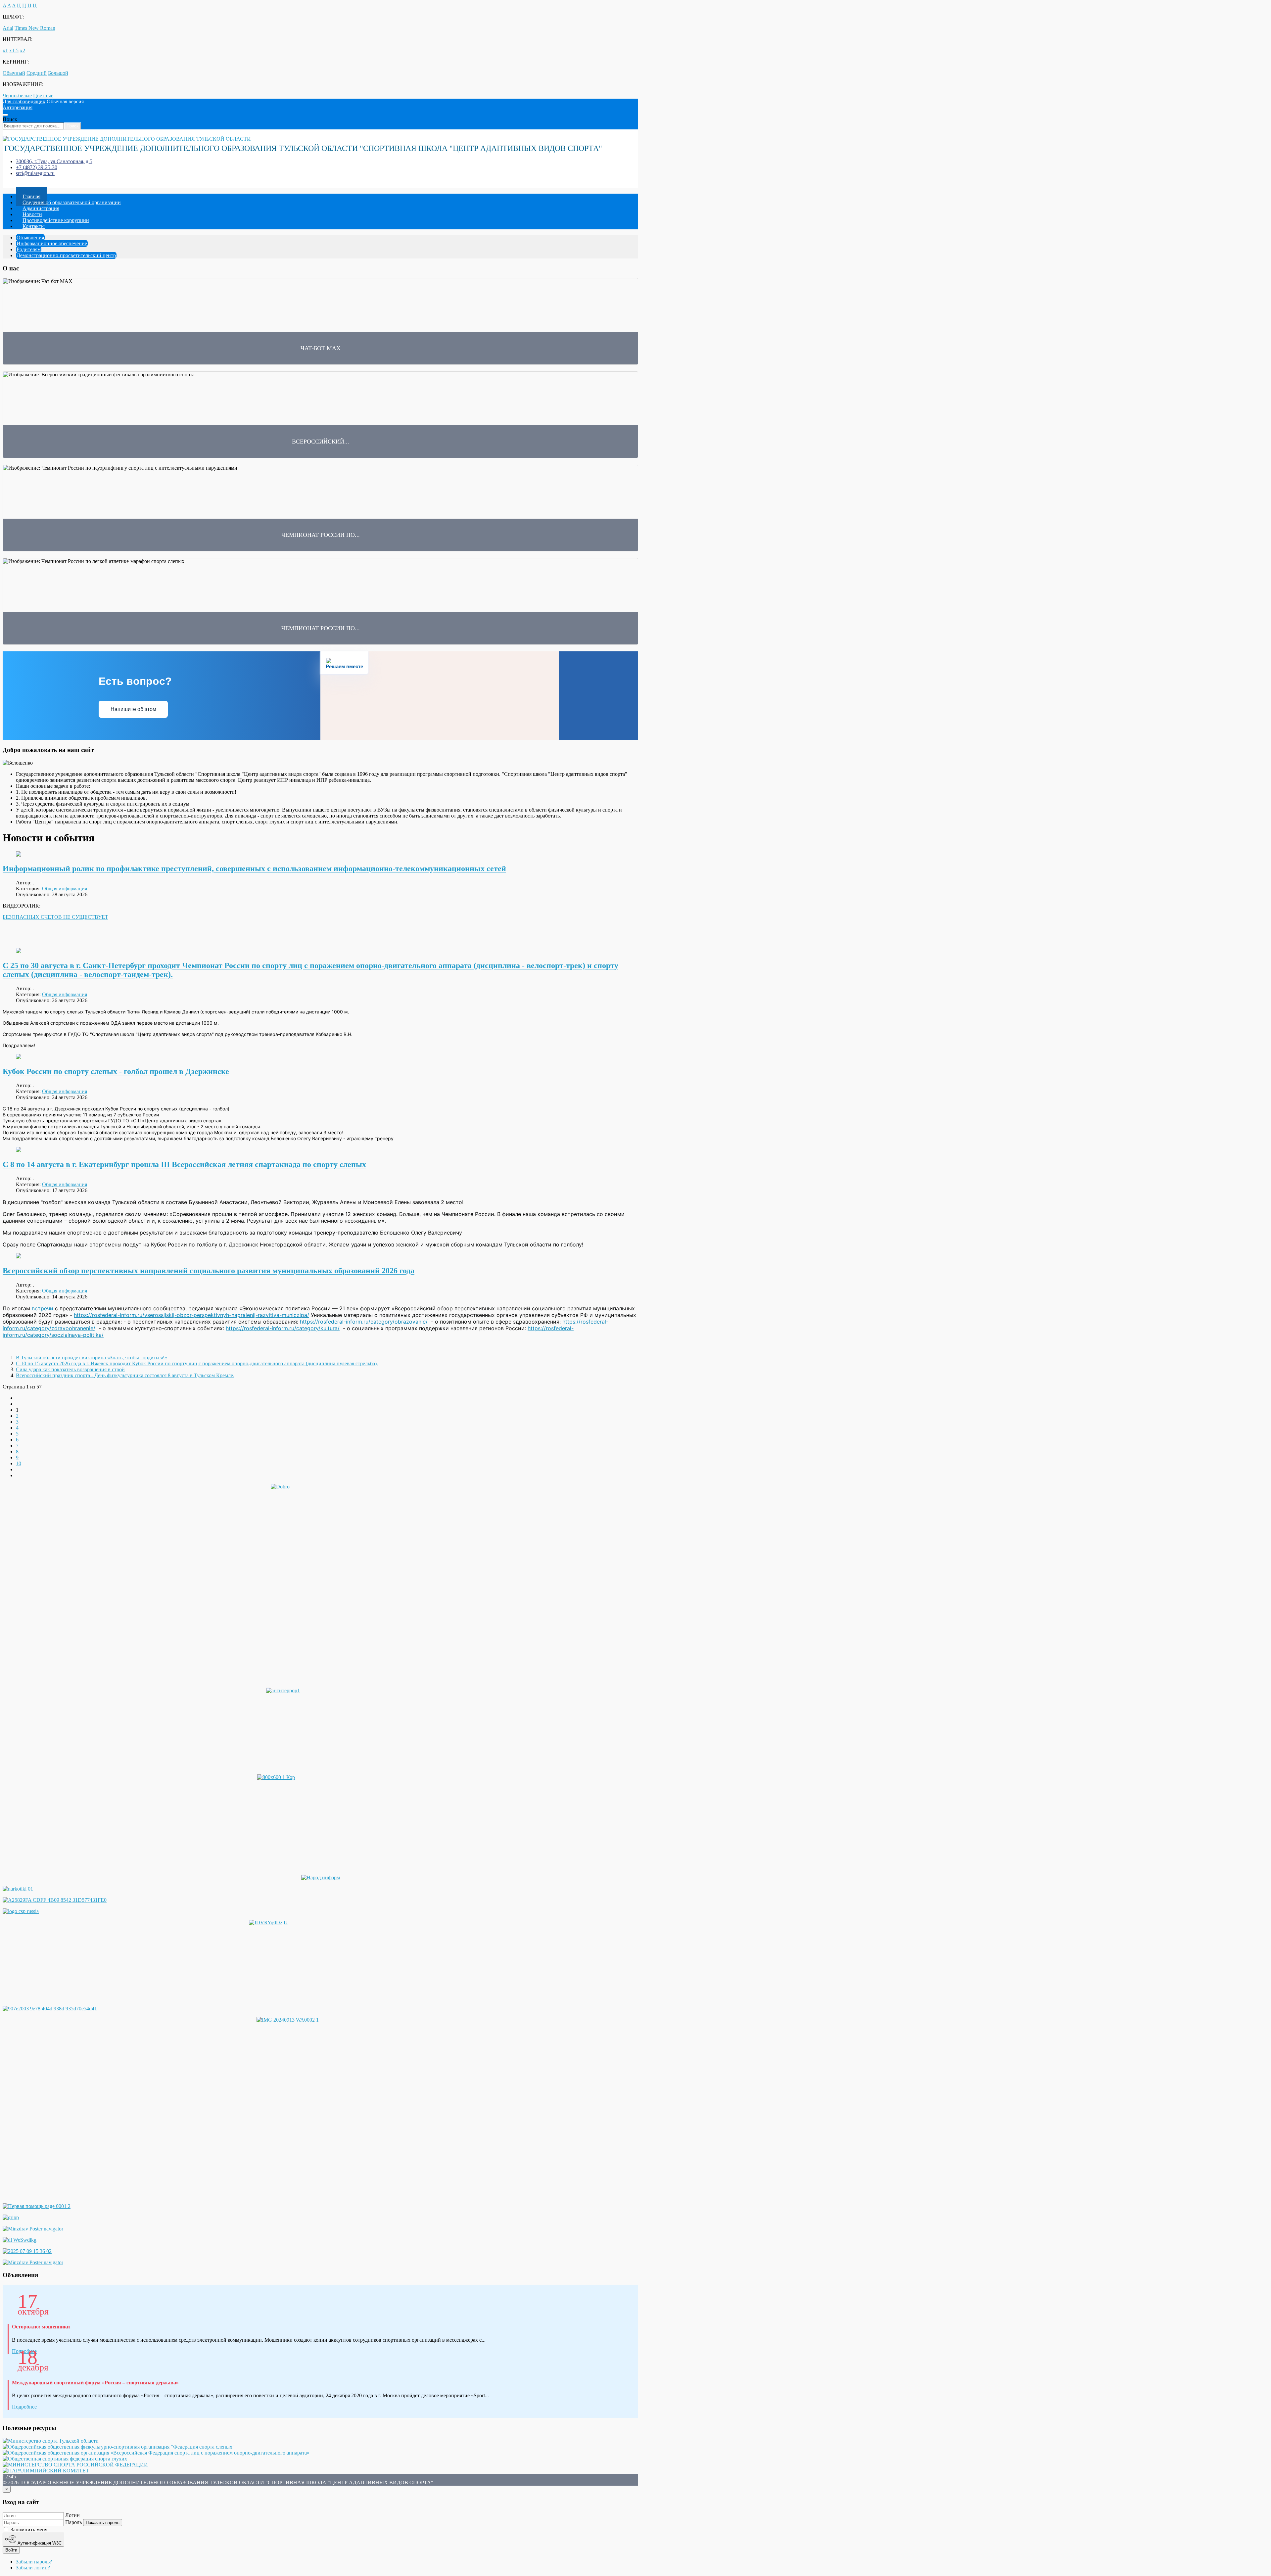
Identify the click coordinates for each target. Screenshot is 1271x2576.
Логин (72, 2515)
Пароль (73, 2522)
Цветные (43, 95)
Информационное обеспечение (52, 243)
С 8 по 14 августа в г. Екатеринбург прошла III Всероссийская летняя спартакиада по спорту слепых (184, 1164)
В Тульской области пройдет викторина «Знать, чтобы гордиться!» (92, 1358)
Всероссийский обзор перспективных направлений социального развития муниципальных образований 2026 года (209, 1271)
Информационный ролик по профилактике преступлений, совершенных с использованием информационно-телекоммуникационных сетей (254, 868)
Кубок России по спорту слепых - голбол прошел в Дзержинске (116, 1071)
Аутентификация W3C (39, 2543)
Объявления (30, 237)
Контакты (34, 226)
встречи (43, 1308)
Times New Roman (35, 28)
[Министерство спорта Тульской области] (51, 2441)
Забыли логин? (33, 2568)
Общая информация (65, 889)
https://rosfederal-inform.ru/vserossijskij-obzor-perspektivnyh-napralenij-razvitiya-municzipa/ (191, 1315)
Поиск (10, 119)
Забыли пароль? (34, 2562)
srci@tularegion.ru (35, 173)
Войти (11, 2550)
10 (19, 1463)
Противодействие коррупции (56, 220)
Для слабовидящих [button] (24, 101)
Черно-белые (17, 95)
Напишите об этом (133, 709)
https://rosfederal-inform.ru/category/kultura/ (283, 1328)
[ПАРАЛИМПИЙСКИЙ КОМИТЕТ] (46, 2471)
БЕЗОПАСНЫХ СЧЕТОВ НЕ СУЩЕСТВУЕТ (55, 917)
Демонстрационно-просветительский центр (66, 255)
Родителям (29, 249)
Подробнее (24, 2407)
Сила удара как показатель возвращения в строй (70, 1369)
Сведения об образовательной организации (72, 202)
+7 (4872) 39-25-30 (37, 167)
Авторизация (18, 107)
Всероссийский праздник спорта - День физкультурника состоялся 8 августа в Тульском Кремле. (125, 1375)
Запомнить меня (28, 2529)
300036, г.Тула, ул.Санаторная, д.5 (54, 161)
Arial (8, 28)
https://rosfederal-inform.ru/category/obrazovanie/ (364, 1322)
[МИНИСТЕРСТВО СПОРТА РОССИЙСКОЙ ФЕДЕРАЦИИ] (75, 2465)
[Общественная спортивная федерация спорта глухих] (65, 2459)
